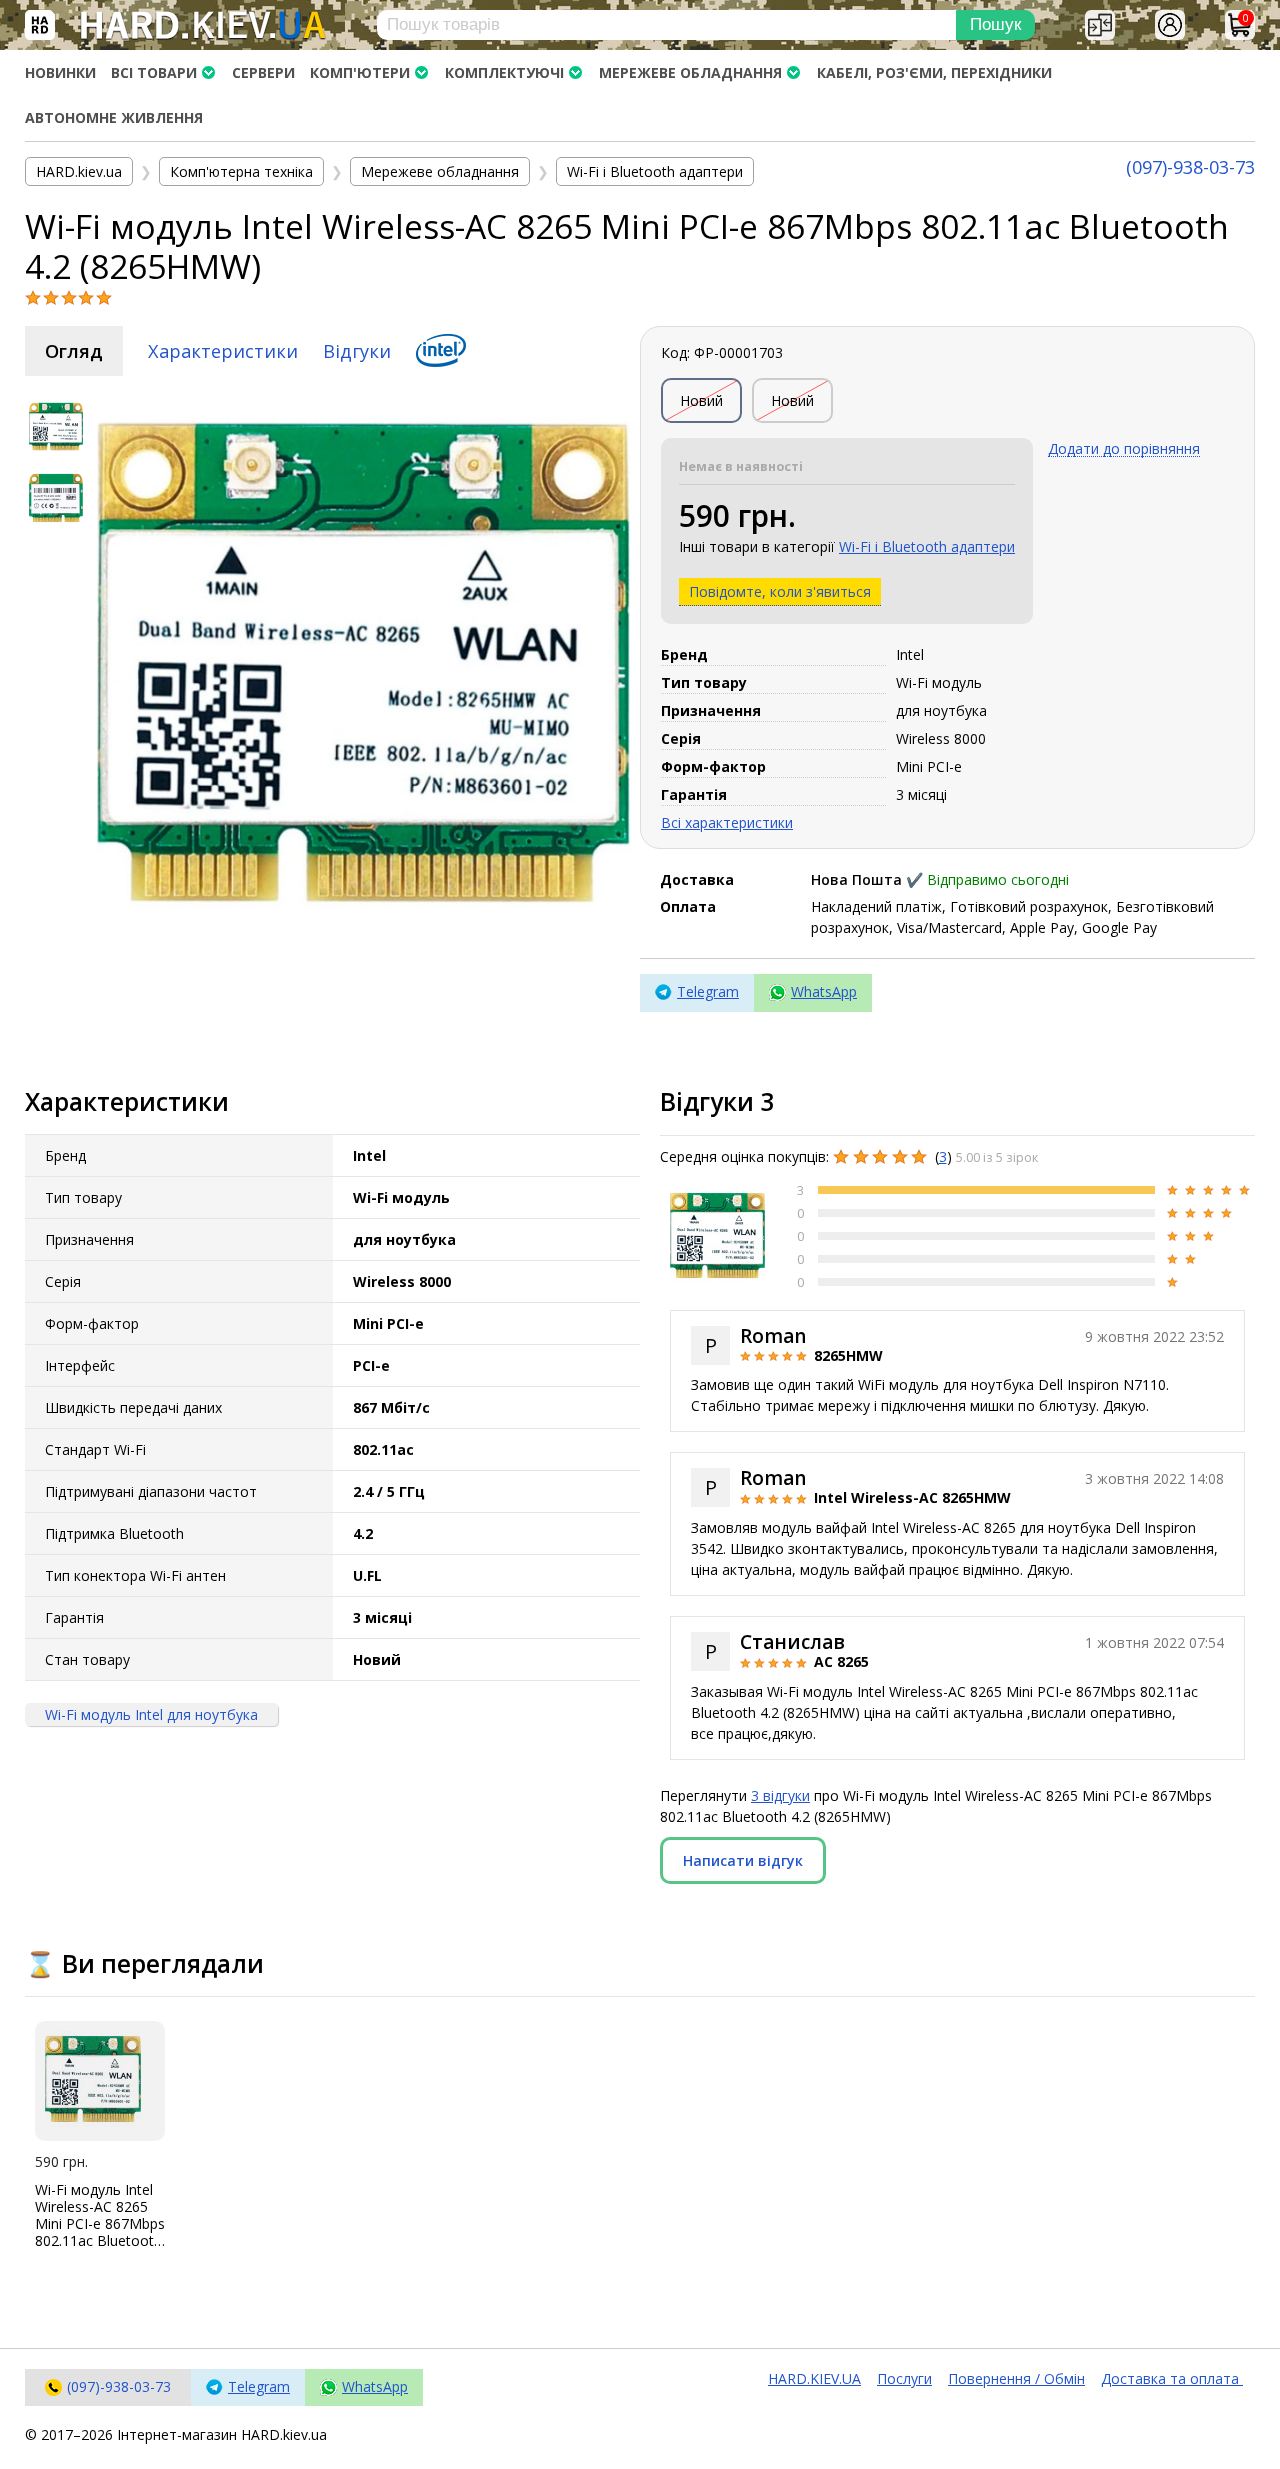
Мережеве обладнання (690, 72)
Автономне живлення (114, 117)
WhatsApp (824, 991)
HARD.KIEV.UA (814, 2378)
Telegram (708, 991)
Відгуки (357, 351)
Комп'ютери (360, 72)
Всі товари (154, 72)
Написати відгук (743, 1860)
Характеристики (223, 351)
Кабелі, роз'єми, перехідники (934, 72)
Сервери (263, 72)
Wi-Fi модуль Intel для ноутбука (151, 1715)
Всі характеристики (727, 822)
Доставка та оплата (1172, 2378)
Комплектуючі (504, 72)
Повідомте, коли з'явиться (780, 591)
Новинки (60, 72)
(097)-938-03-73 (1190, 167)
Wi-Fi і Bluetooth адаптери (927, 546)
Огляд (74, 351)
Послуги (904, 2378)
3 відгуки (780, 1795)
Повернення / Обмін (1016, 2378)
